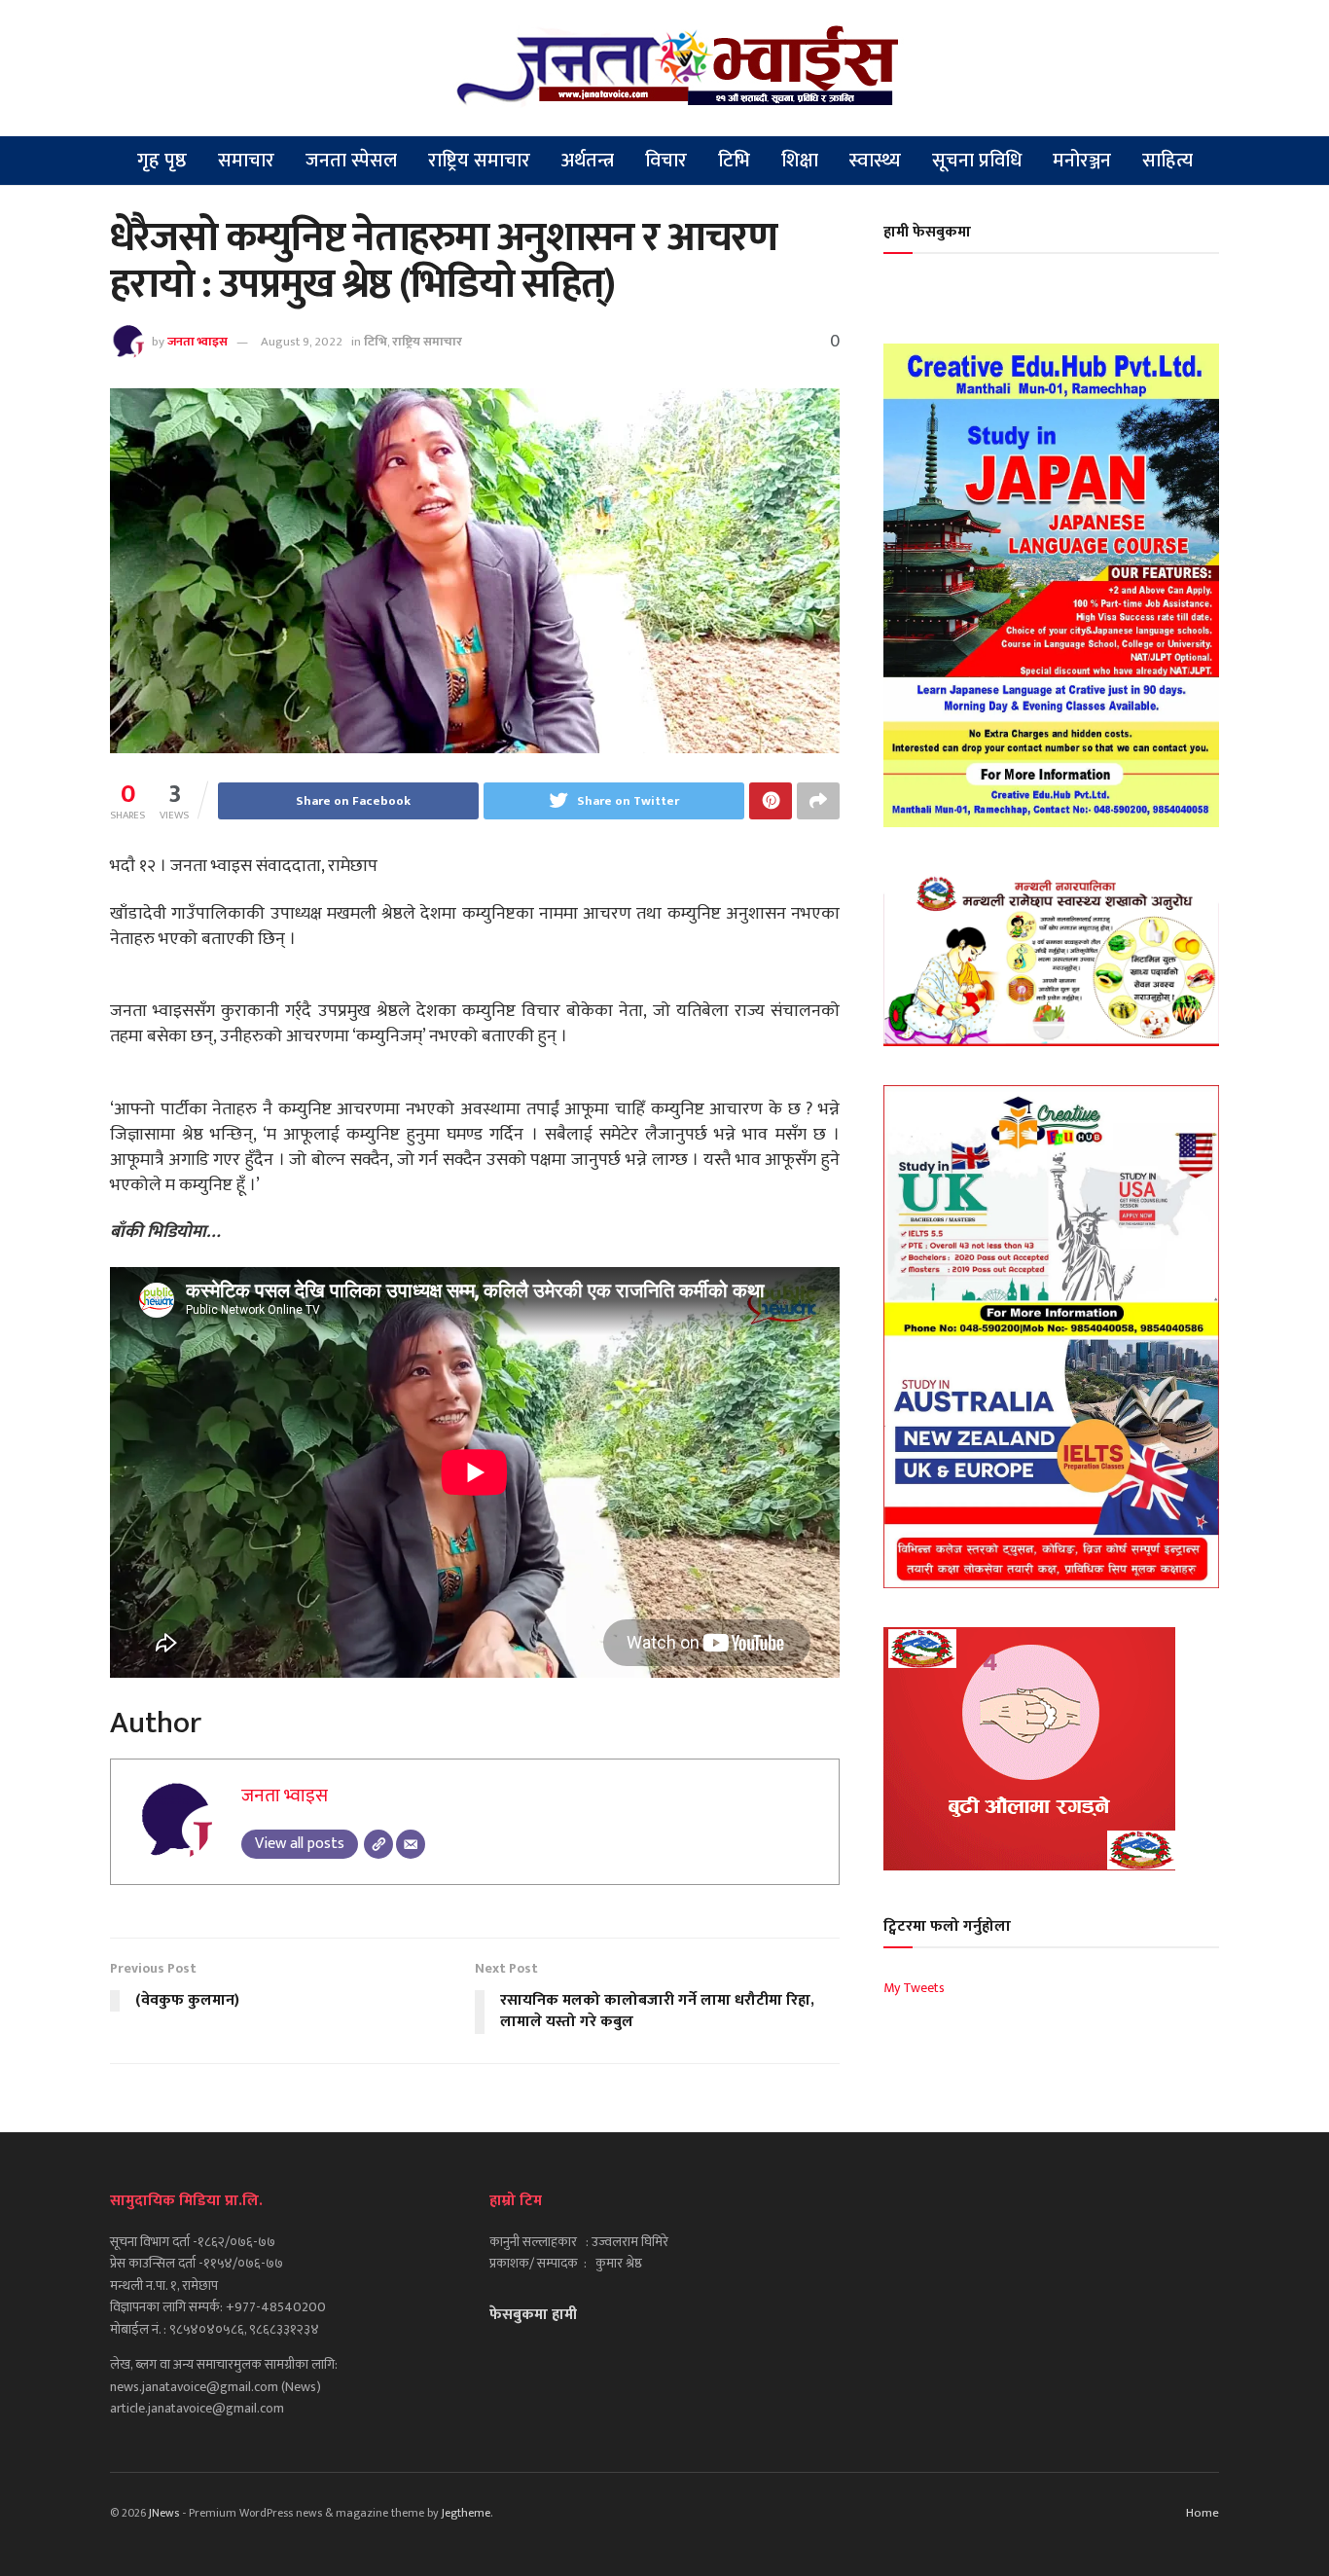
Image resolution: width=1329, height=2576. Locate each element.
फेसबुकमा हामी (533, 2315)
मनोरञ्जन (1082, 161)
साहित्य (1167, 161)
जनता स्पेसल (351, 161)
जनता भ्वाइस (198, 342)
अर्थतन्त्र (588, 161)
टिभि (734, 161)
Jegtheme (466, 2513)
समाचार (246, 161)
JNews (164, 2513)
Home (1203, 2513)
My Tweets (914, 1988)
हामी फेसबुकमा (927, 232)
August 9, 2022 (302, 342)
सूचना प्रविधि (977, 161)
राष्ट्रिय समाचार (479, 161)
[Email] (411, 1844)
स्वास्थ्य (875, 161)
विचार (666, 161)
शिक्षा (800, 161)
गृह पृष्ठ (162, 161)
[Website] (378, 1844)
